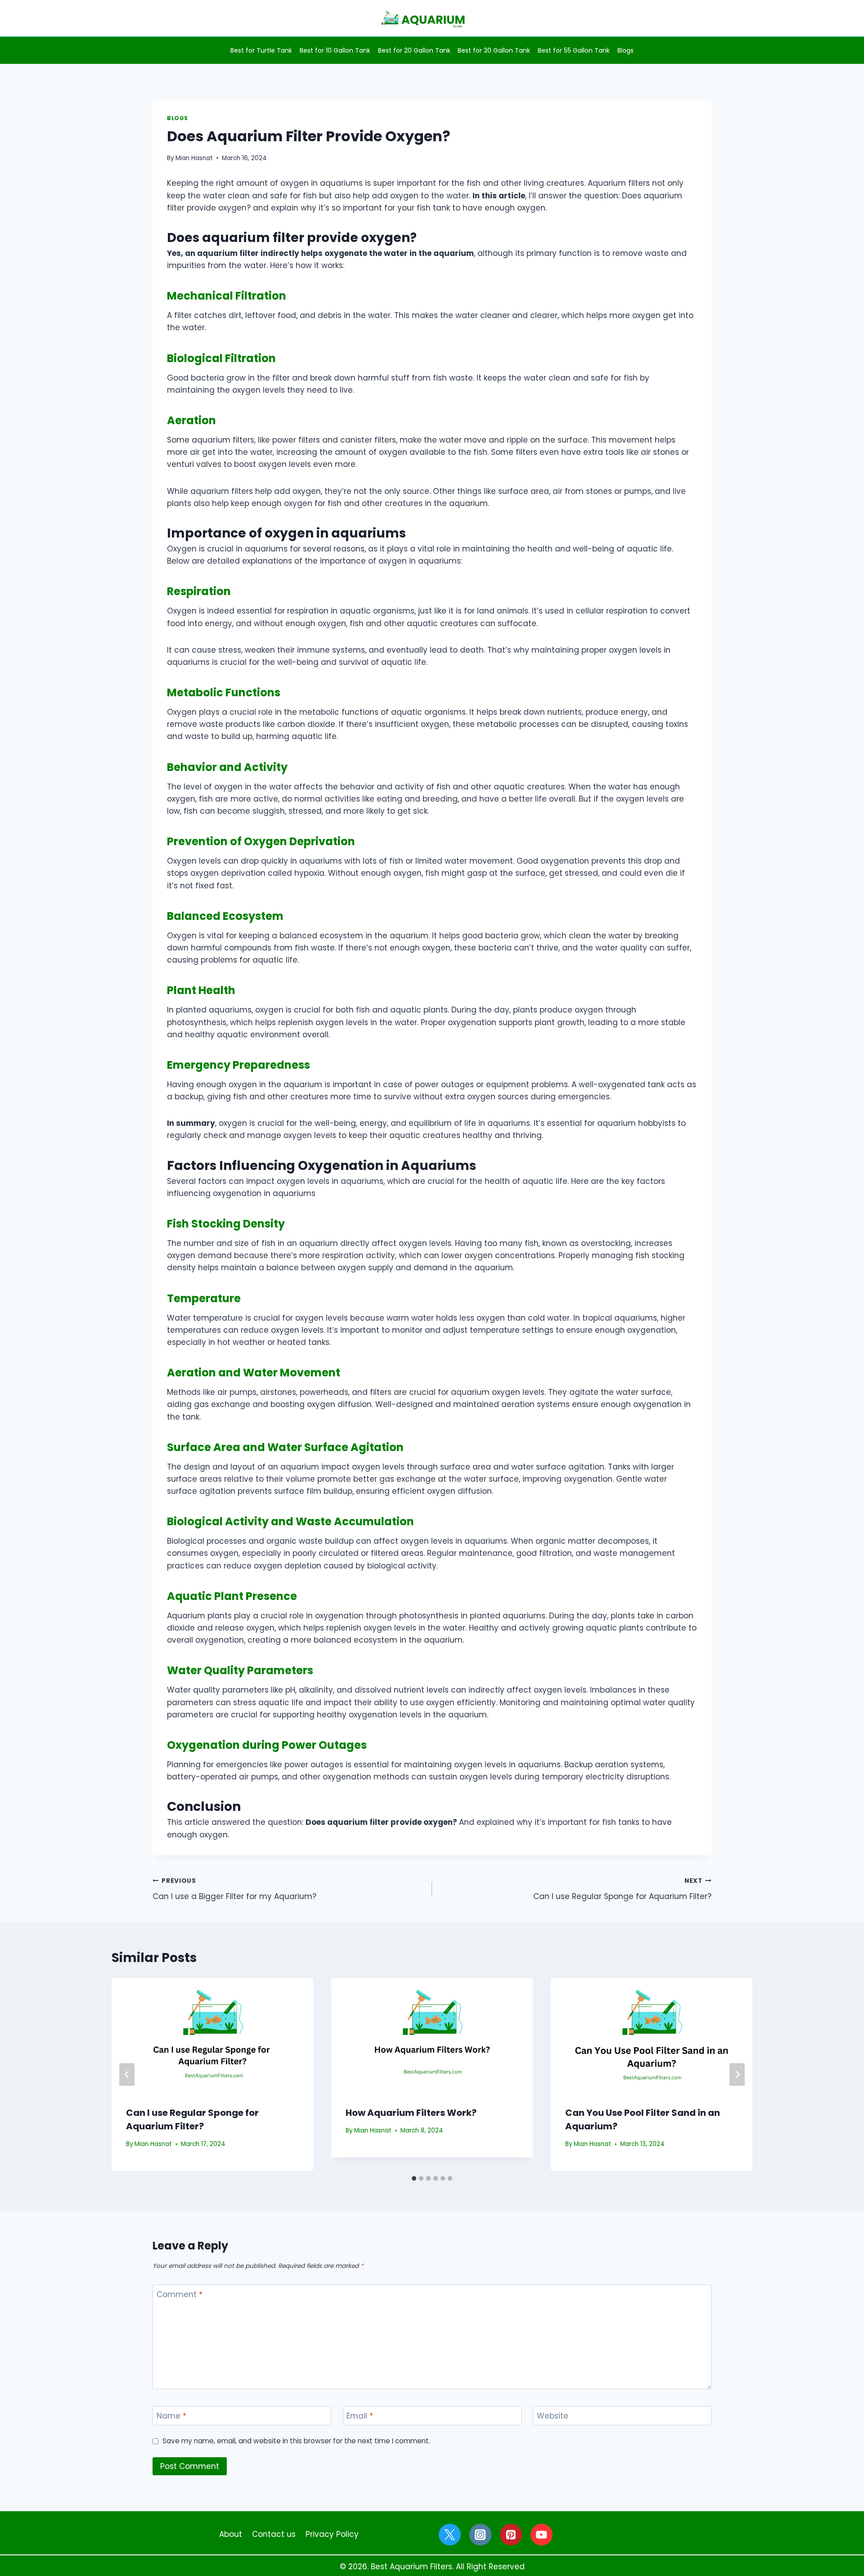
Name (171, 2416)
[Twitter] (450, 2535)
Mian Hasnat (194, 158)
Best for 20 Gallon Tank (414, 50)
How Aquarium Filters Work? (411, 2113)
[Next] (737, 2075)
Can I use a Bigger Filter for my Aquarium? (234, 1889)
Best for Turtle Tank (261, 50)
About (231, 2534)
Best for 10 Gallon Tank (335, 50)
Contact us (274, 2534)
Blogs (625, 50)
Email (360, 2416)
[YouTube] (542, 2535)
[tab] (414, 2178)
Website (553, 2416)
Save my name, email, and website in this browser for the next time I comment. (296, 2441)
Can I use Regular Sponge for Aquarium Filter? (622, 1889)
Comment (180, 2295)
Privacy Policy (332, 2534)
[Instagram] (480, 2535)
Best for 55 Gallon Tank (574, 50)
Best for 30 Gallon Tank (494, 50)
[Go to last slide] (127, 2075)
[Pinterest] (511, 2535)
